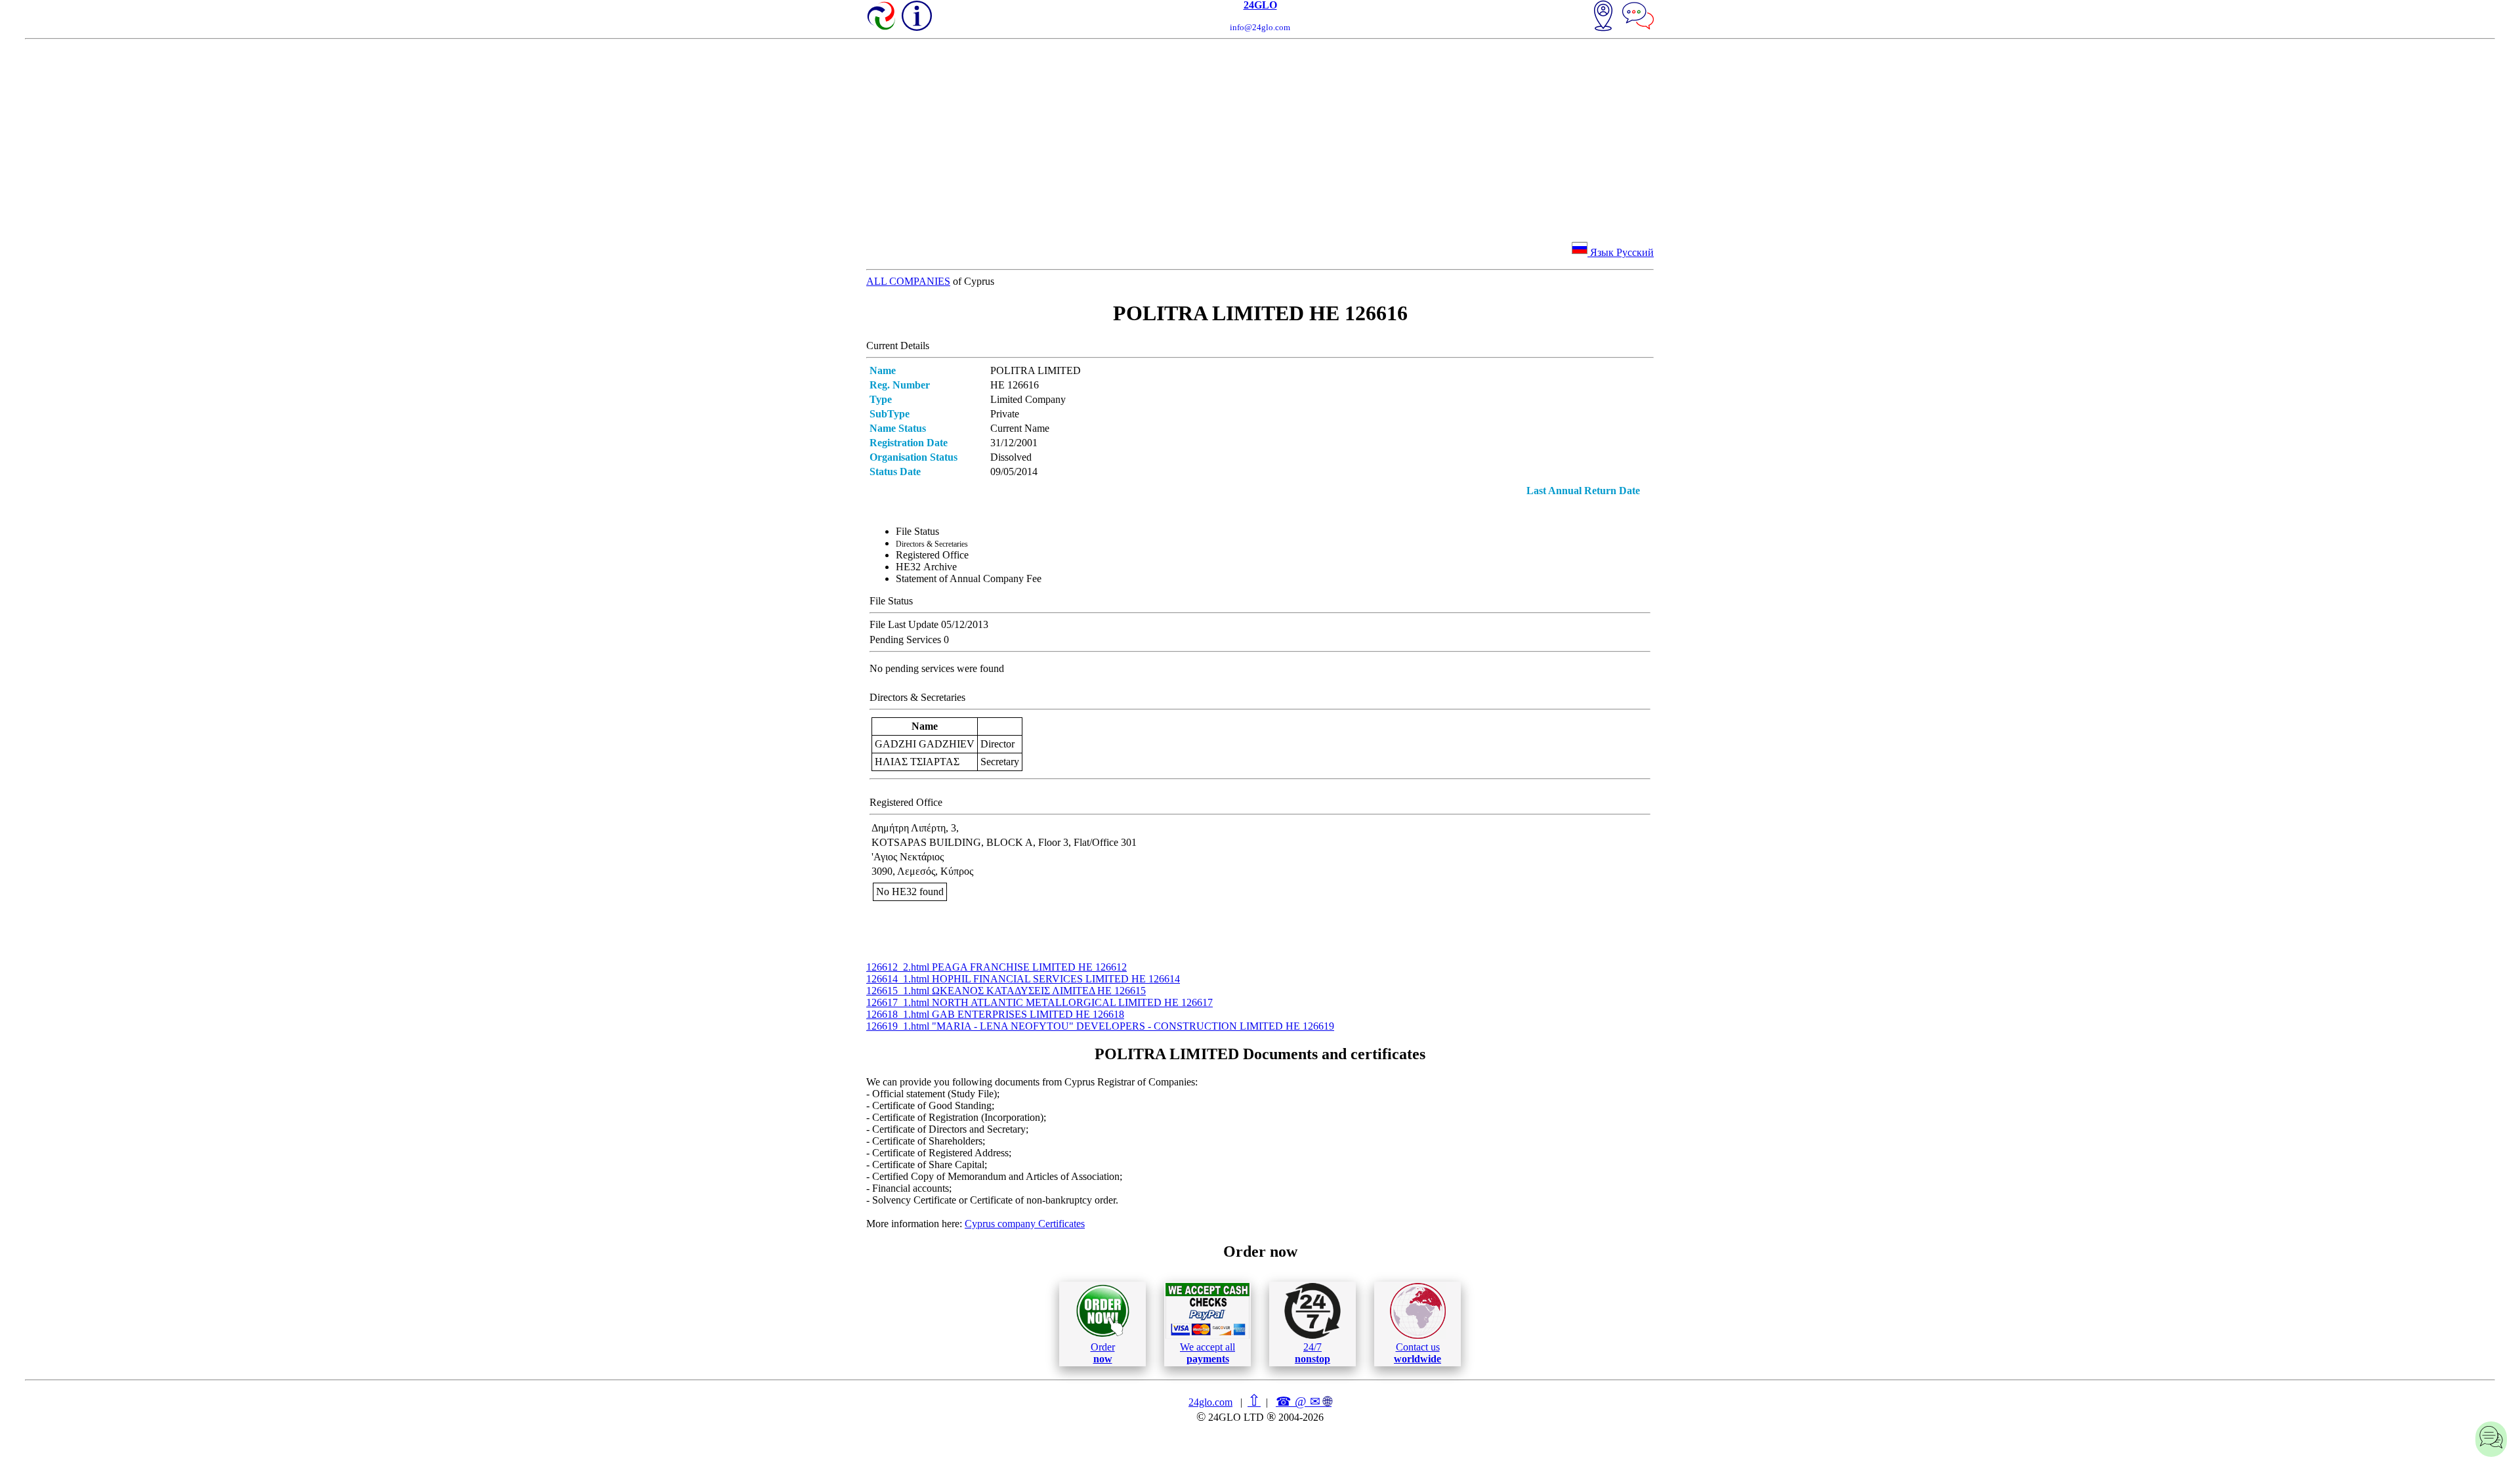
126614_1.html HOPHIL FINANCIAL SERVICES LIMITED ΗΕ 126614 (1023, 979)
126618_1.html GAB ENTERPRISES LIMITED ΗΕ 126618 (995, 1014)
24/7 (1312, 1353)
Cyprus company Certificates (1025, 1224)
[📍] (1603, 17)
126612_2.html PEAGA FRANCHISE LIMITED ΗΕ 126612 (997, 967)
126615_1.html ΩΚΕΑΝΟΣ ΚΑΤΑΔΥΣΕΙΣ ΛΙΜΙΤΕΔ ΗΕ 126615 (1006, 991)
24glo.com (1210, 1402)
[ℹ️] (917, 16)
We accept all (1207, 1353)
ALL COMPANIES (908, 281)
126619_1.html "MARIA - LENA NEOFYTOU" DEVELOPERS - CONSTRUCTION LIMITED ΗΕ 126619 (1100, 1026)
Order (1103, 1353)
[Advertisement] (1260, 138)
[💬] (1638, 17)
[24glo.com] (882, 17)
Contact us (1417, 1353)
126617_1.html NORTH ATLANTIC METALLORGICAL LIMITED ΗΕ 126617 (1039, 1002)
